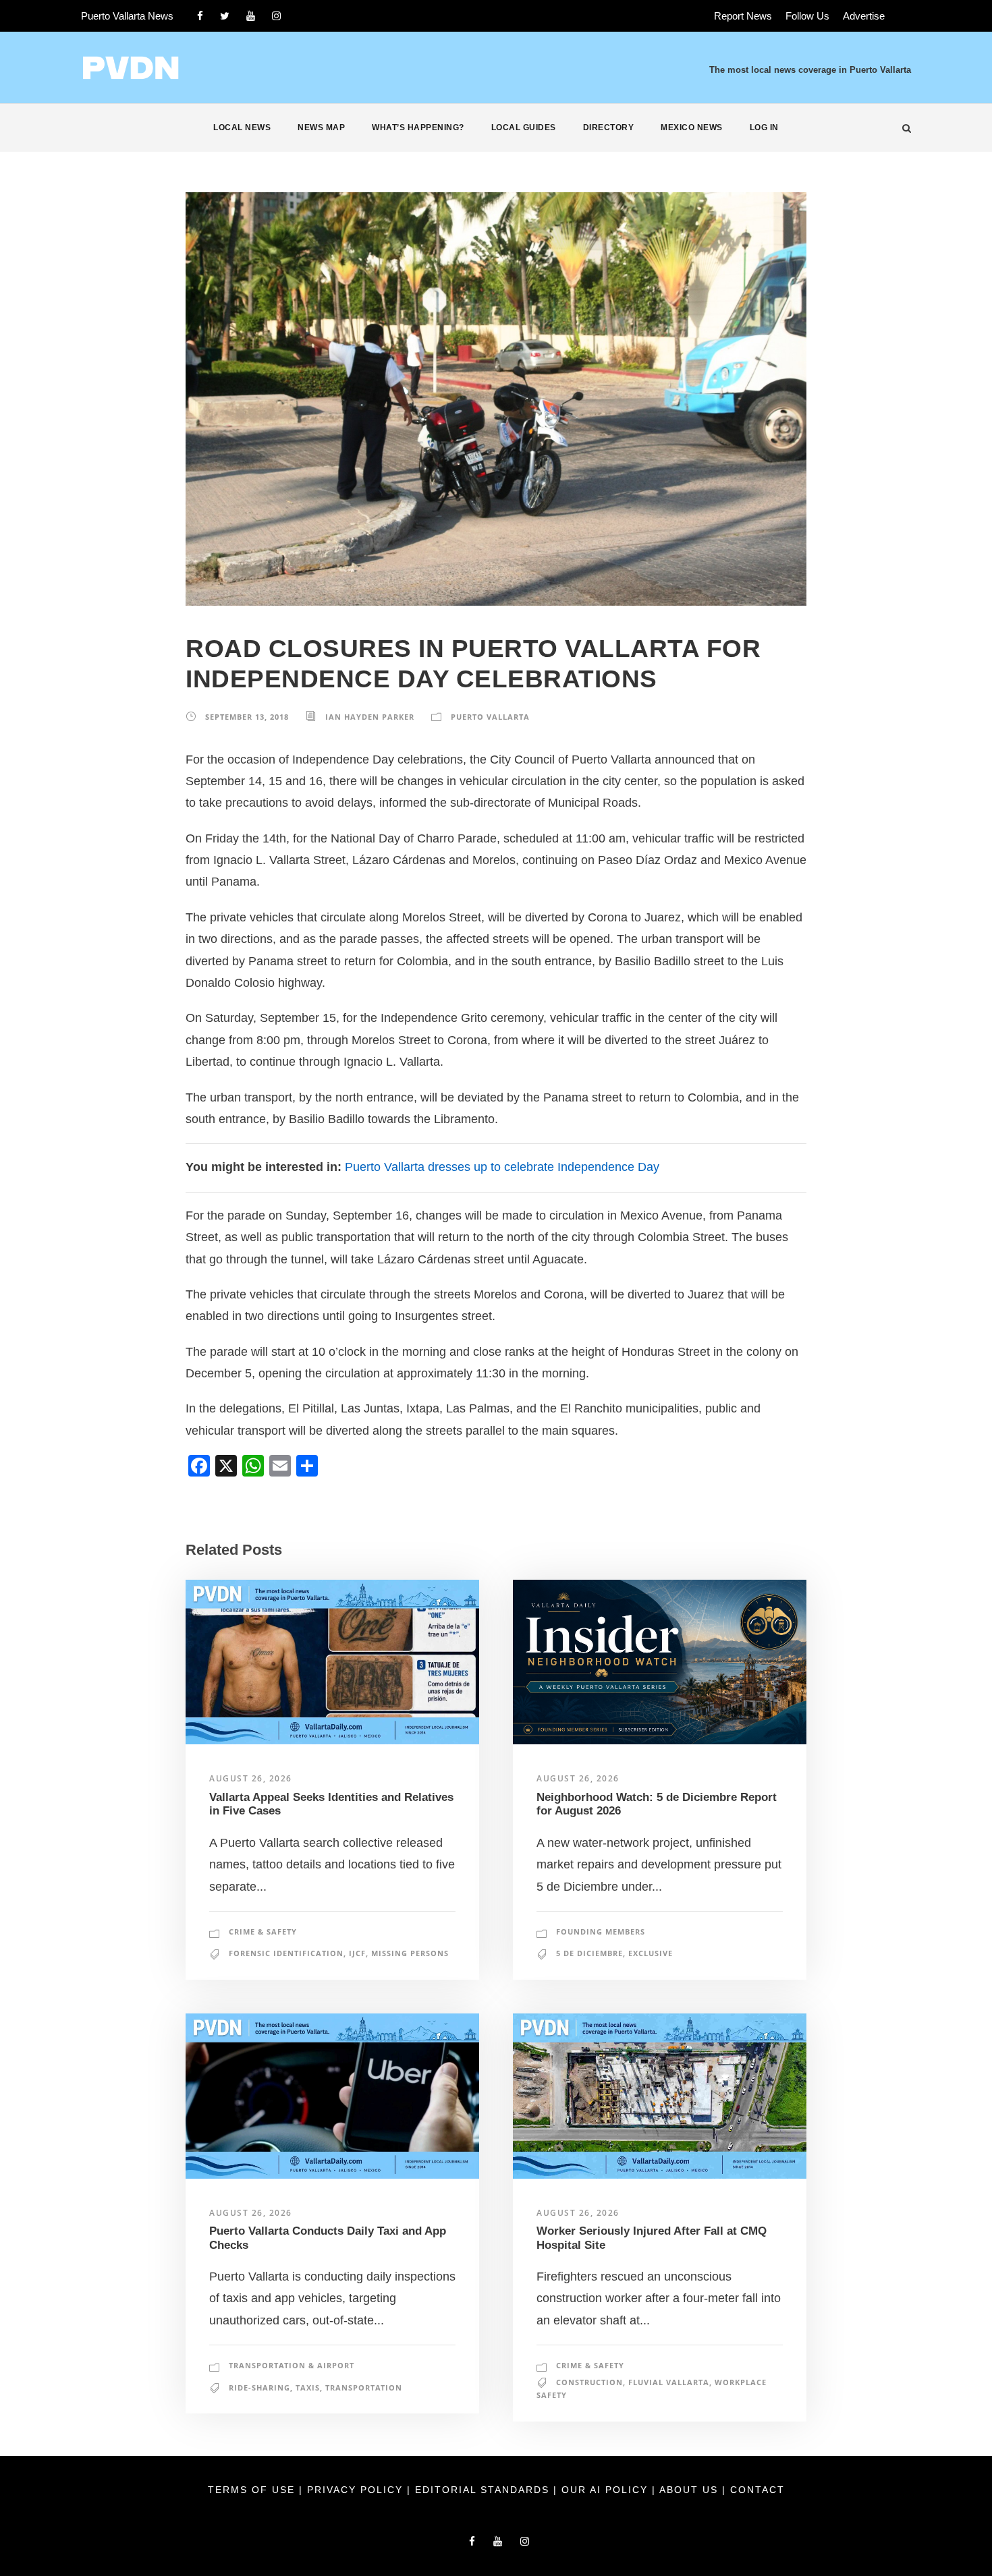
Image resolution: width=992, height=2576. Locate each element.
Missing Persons (410, 1953)
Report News (743, 16)
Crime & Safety (263, 1931)
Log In (764, 127)
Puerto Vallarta (490, 717)
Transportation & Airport (292, 2365)
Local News (242, 127)
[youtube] (251, 16)
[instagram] (276, 16)
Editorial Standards (484, 2490)
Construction (589, 2382)
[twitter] (225, 16)
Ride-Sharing (259, 2387)
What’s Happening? (418, 127)
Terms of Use (253, 2490)
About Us (691, 2490)
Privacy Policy (357, 2490)
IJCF (357, 1953)
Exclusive (651, 1953)
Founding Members (601, 1931)
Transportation (364, 2387)
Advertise (864, 16)
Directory (609, 127)
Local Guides (524, 127)
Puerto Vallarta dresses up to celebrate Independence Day (502, 1167)
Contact (757, 2490)
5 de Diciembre (589, 1953)
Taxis (308, 2387)
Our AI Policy (605, 2490)
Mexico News (692, 127)
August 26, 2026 (251, 1778)
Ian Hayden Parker (370, 717)
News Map (321, 127)
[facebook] (200, 16)
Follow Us (807, 16)
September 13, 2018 (247, 717)
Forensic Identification (286, 1953)
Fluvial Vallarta (669, 2382)
